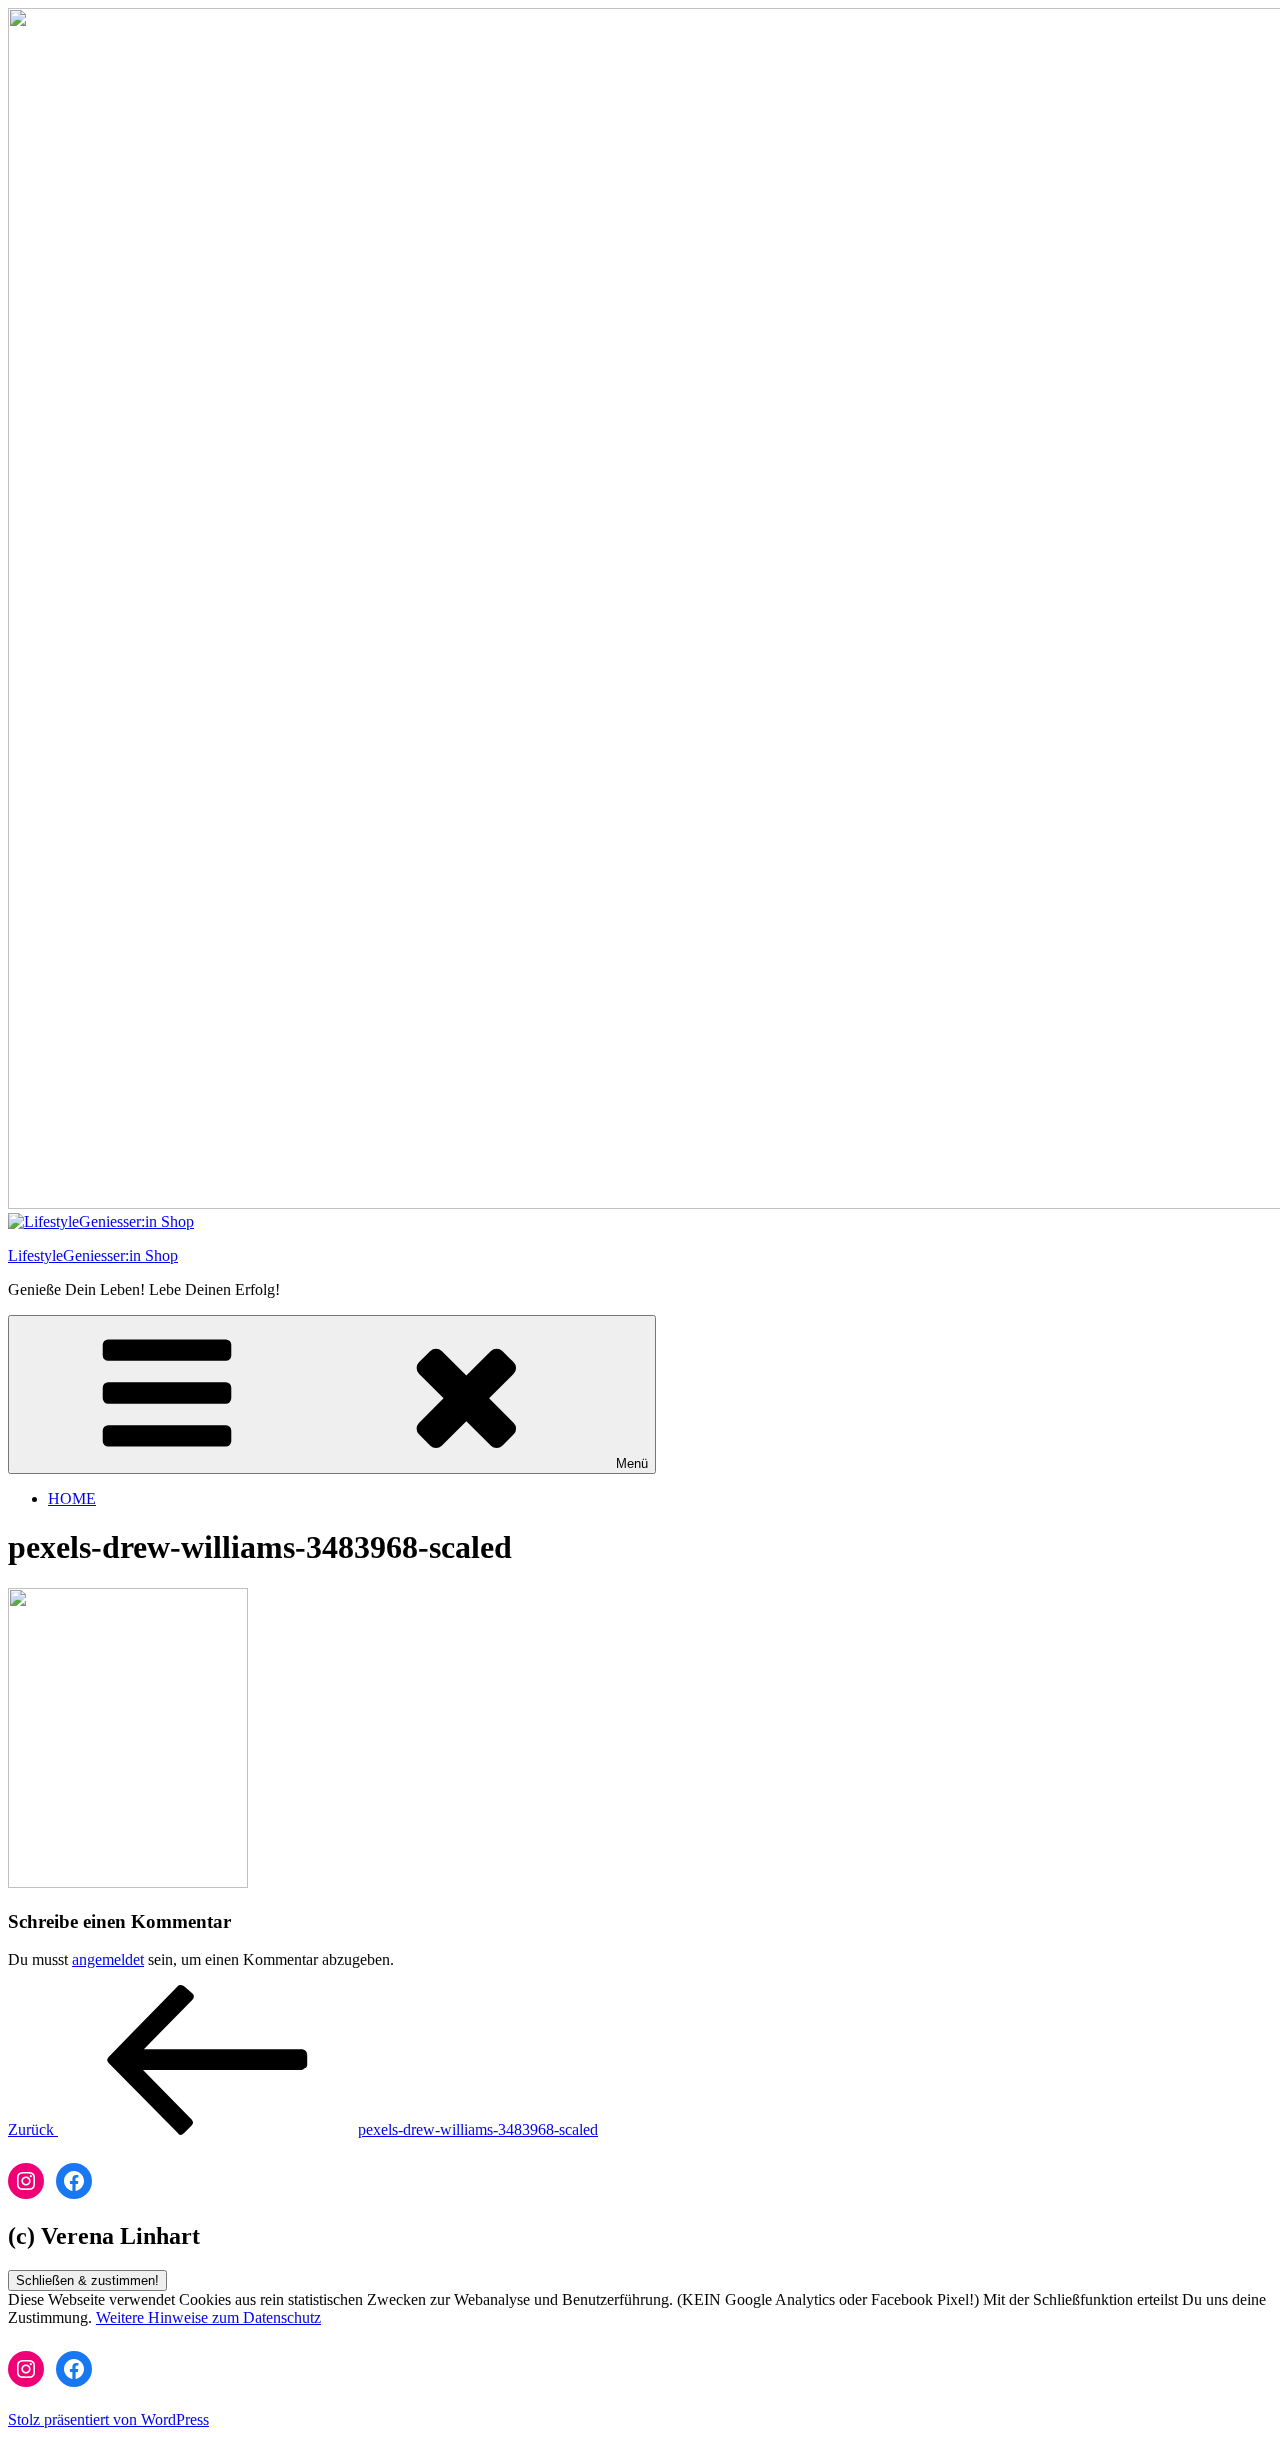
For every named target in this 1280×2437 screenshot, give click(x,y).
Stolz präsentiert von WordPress (108, 2419)
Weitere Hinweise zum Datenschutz (208, 2317)
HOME (72, 1498)
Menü (632, 1463)
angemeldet (108, 1959)
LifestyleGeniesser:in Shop (93, 1255)
